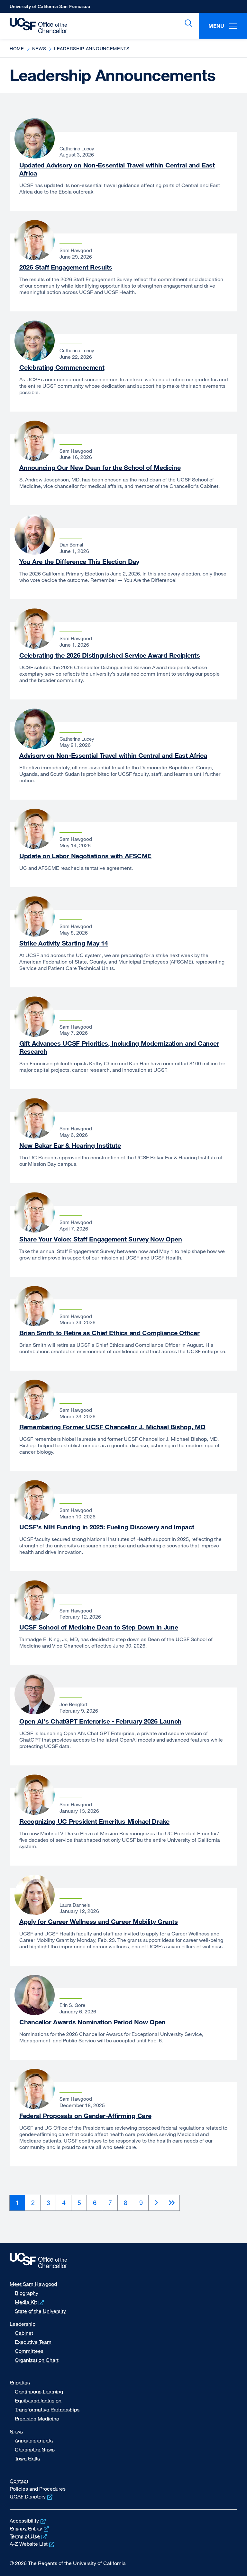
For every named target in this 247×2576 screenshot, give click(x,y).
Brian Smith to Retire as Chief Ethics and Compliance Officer (110, 1333)
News (39, 48)
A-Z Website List (33, 2544)
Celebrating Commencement (62, 367)
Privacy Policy (30, 2528)
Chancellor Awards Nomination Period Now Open (92, 2022)
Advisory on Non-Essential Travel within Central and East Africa (113, 755)
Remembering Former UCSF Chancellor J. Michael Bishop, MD (112, 1427)
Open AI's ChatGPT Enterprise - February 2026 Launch (100, 1721)
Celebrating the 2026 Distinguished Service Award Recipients (110, 655)
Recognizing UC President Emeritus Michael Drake (94, 1821)
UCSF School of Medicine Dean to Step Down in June (99, 1627)
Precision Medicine (37, 2419)
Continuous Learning (39, 2391)
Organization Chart (37, 2360)
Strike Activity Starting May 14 (64, 943)
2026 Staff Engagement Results (66, 267)
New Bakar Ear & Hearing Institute (70, 1145)
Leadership (23, 2324)
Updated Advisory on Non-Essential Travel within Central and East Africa (117, 169)
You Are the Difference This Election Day (79, 561)
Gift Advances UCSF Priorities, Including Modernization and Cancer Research (119, 1047)
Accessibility (28, 2521)
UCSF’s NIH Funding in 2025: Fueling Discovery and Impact (107, 1527)
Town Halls (27, 2458)
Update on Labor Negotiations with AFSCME (85, 856)
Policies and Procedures (38, 2489)
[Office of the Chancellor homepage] (35, 26)
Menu (216, 26)
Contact (19, 2481)
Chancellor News (35, 2449)
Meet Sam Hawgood (33, 2284)
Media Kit (30, 2302)
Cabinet (24, 2333)
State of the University (40, 2311)
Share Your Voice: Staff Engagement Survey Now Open (101, 1239)
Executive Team (33, 2342)
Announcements (34, 2440)
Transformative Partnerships (47, 2410)
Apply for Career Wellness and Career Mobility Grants (99, 1921)
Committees (29, 2351)
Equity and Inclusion (38, 2400)
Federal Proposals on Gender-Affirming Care (85, 2116)
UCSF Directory (32, 2496)
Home (17, 48)
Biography (27, 2293)
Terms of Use (29, 2536)
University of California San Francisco (50, 8)
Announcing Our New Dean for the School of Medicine (100, 467)
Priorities (20, 2382)
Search (187, 23)
